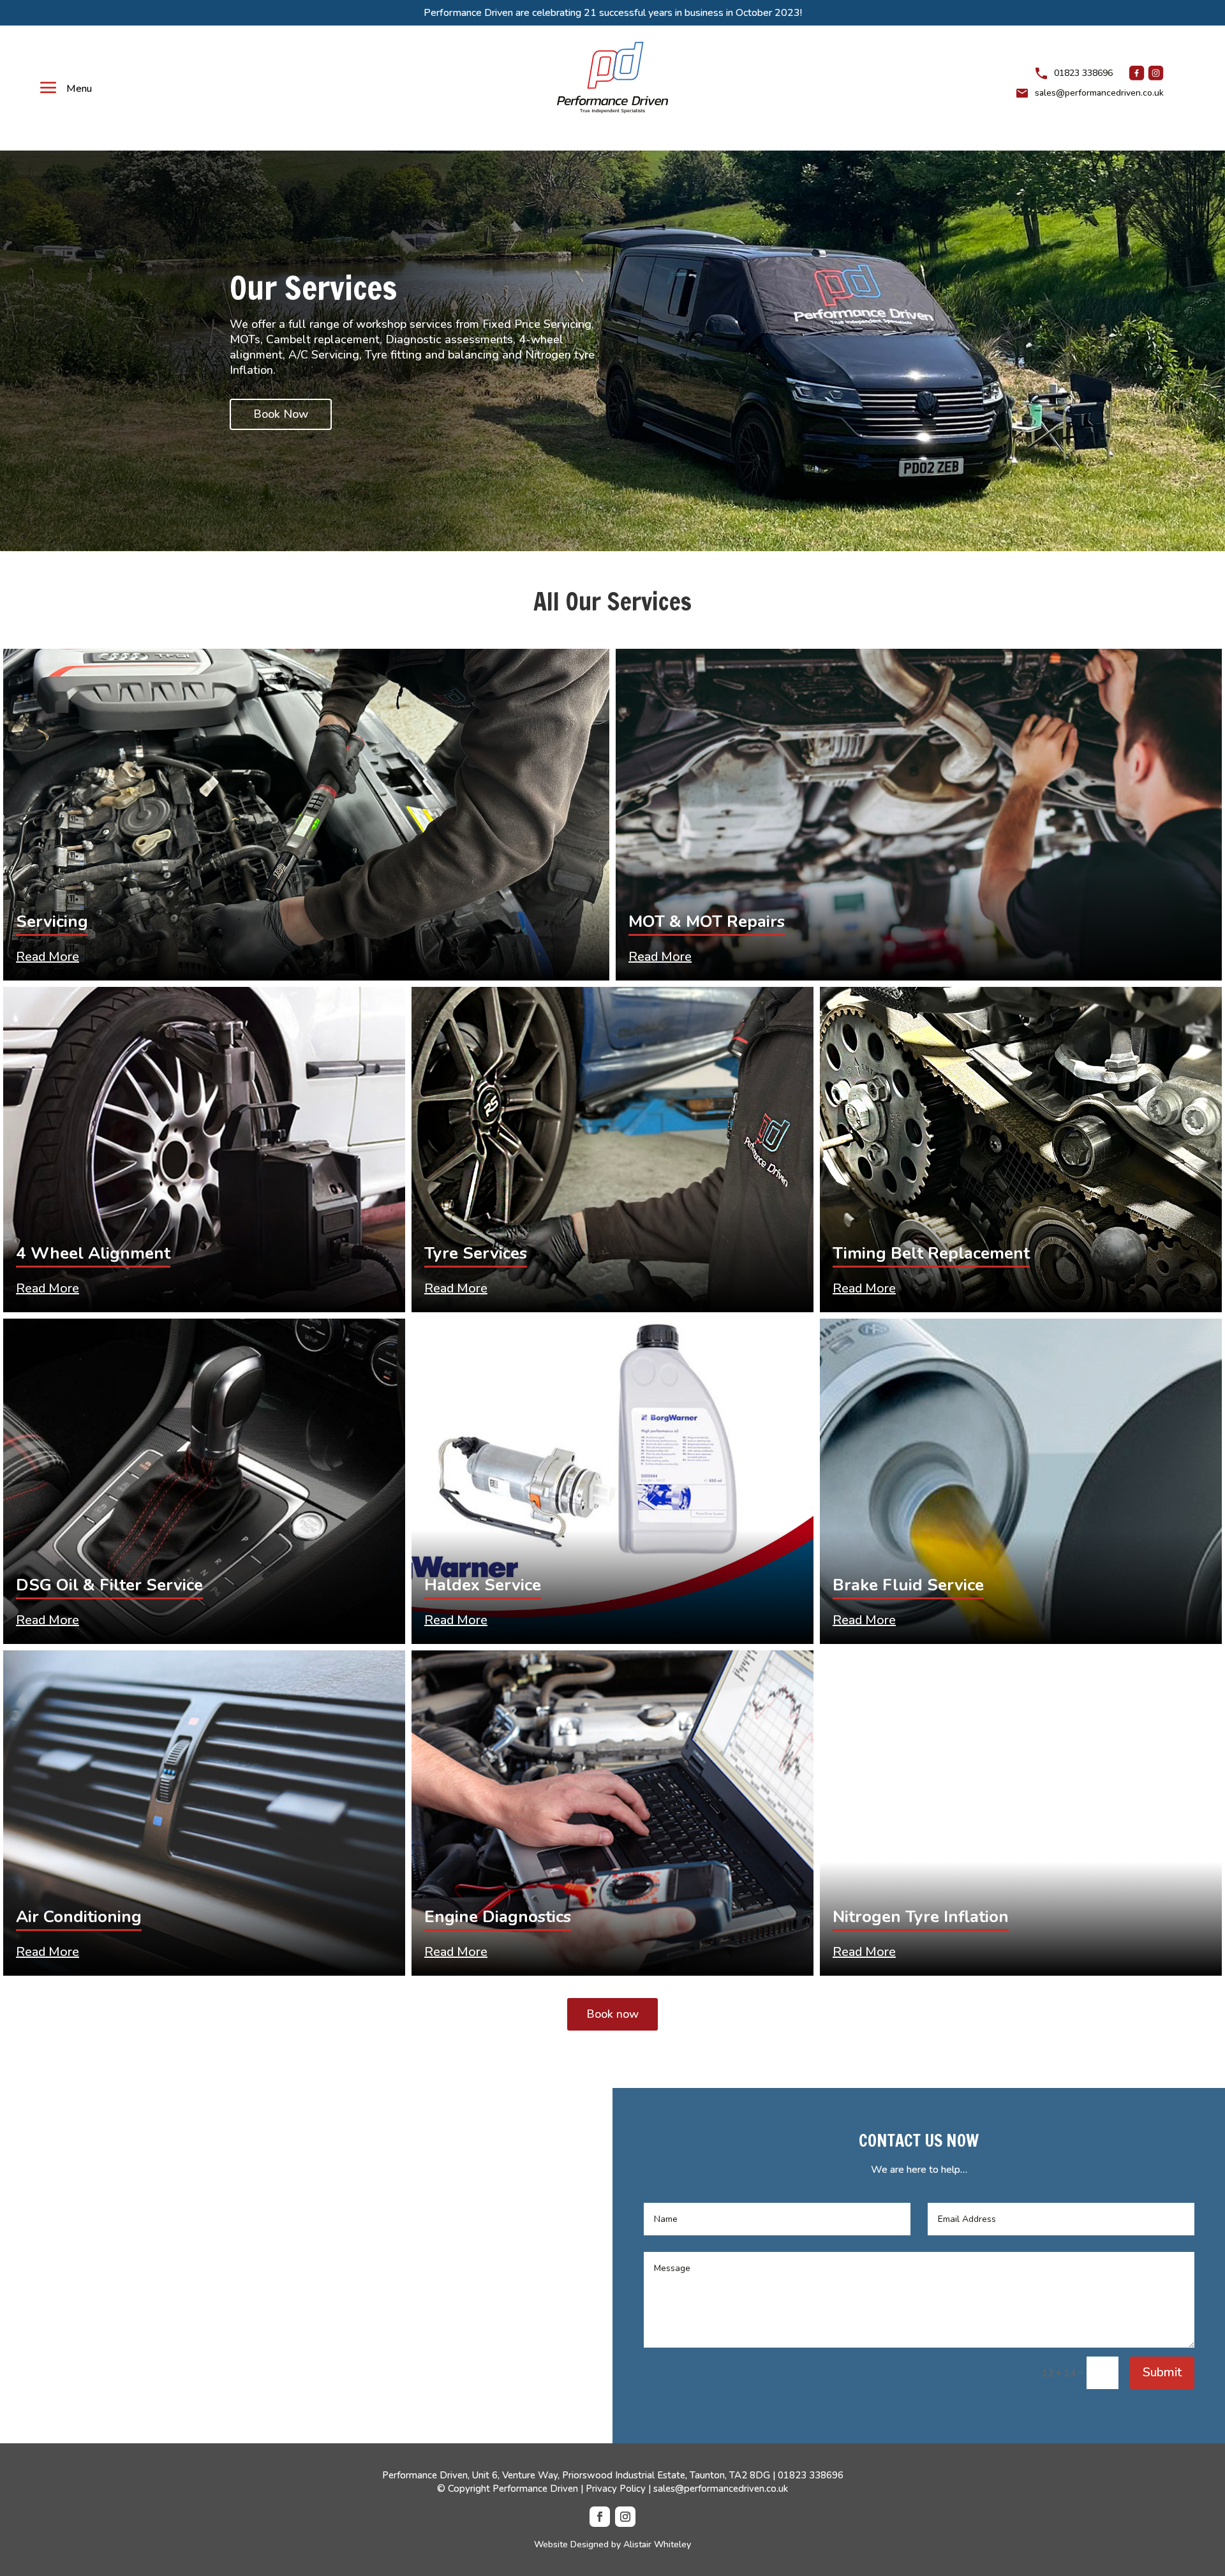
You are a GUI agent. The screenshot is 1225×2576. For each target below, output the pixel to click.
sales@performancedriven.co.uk (1099, 93)
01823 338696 (811, 2475)
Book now (612, 2014)
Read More (48, 957)
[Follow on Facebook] (600, 2517)
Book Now (281, 414)
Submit (1162, 2372)
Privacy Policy (616, 2489)
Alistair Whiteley (657, 2544)
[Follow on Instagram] (625, 2517)
